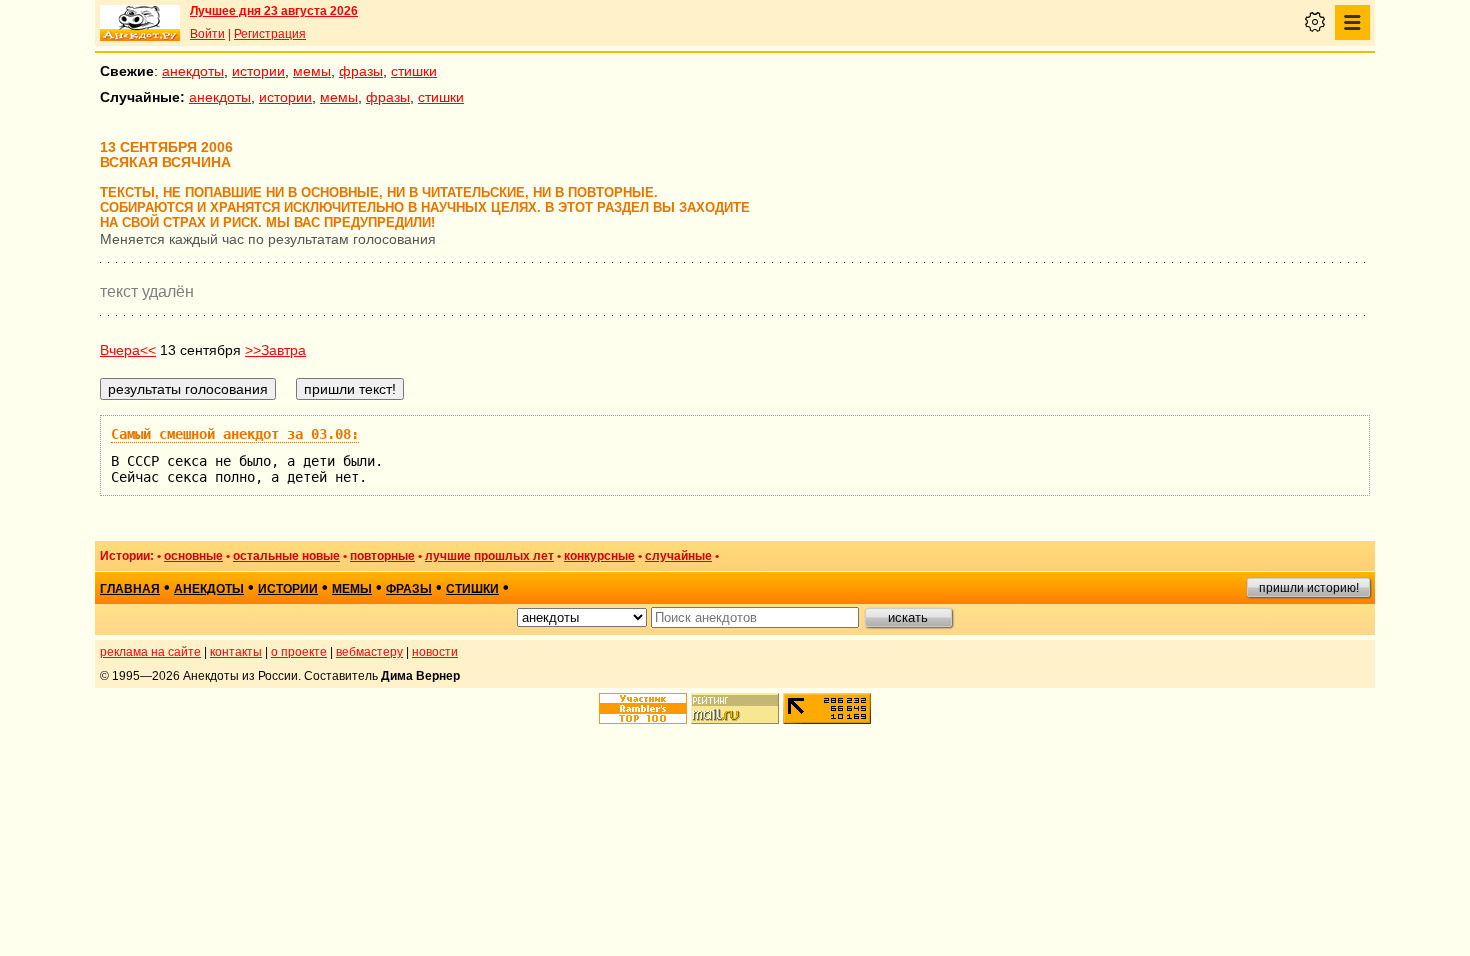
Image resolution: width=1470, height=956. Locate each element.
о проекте (299, 652)
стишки (414, 71)
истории (258, 71)
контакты (236, 652)
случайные (678, 556)
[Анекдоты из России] (140, 23)
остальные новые (286, 556)
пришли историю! (1309, 588)
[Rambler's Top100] (643, 708)
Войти (207, 34)
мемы (312, 71)
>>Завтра (275, 350)
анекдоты (193, 71)
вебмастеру (369, 652)
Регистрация (270, 34)
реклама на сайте (150, 652)
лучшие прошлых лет (489, 556)
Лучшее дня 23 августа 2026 (274, 11)
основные (193, 556)
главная (130, 589)
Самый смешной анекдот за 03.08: (235, 434)
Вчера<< (128, 350)
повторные (382, 556)
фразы (361, 71)
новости (435, 652)
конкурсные (599, 556)
